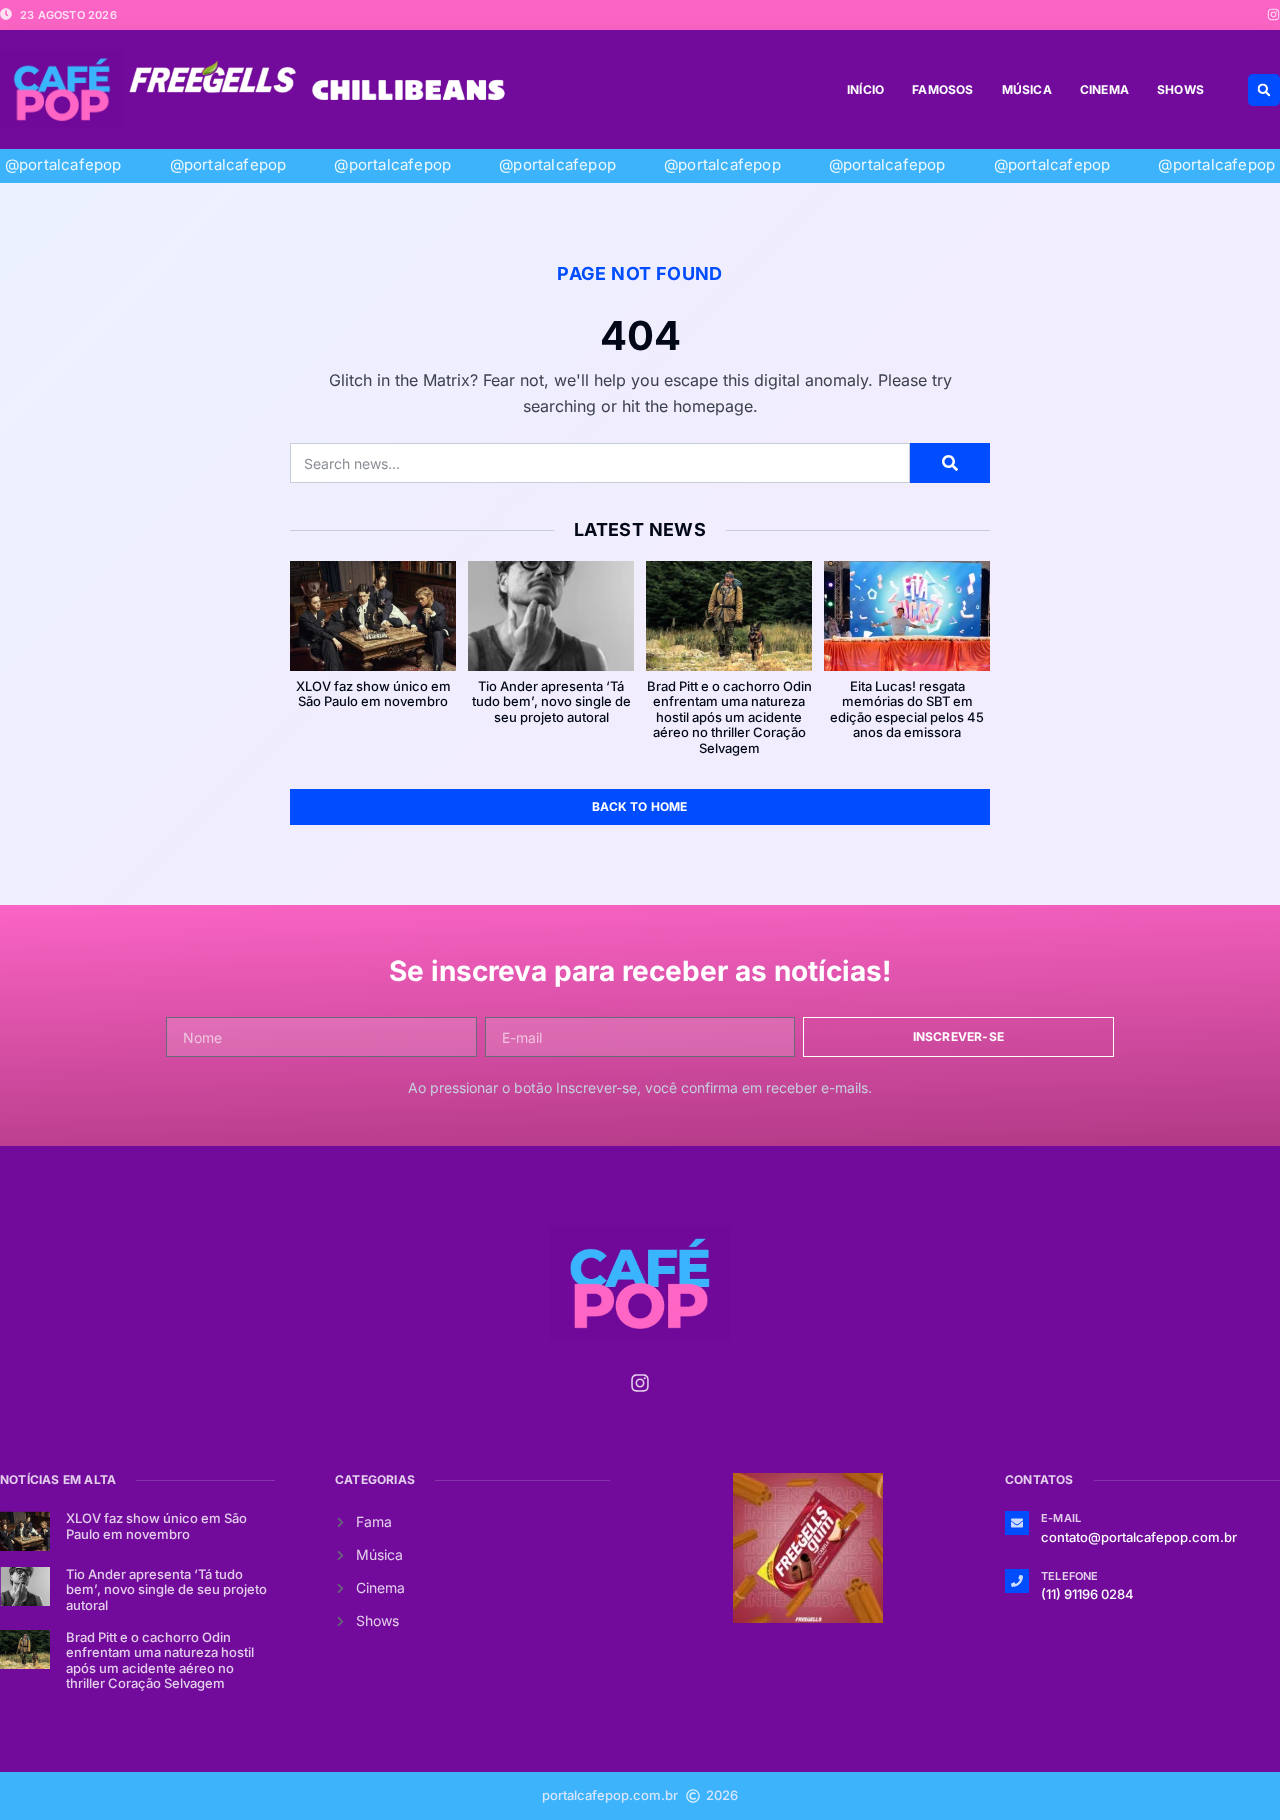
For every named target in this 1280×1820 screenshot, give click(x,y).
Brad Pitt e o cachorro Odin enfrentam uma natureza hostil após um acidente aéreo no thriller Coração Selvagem (729, 717)
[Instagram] (1273, 14)
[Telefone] (1017, 1581)
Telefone (1070, 1576)
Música (1027, 89)
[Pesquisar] (950, 463)
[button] (1264, 90)
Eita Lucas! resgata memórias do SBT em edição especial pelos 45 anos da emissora (907, 709)
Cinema (1104, 89)
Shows (1180, 89)
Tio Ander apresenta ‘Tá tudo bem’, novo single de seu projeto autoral (551, 701)
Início (865, 89)
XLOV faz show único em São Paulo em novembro (373, 694)
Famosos (942, 89)
